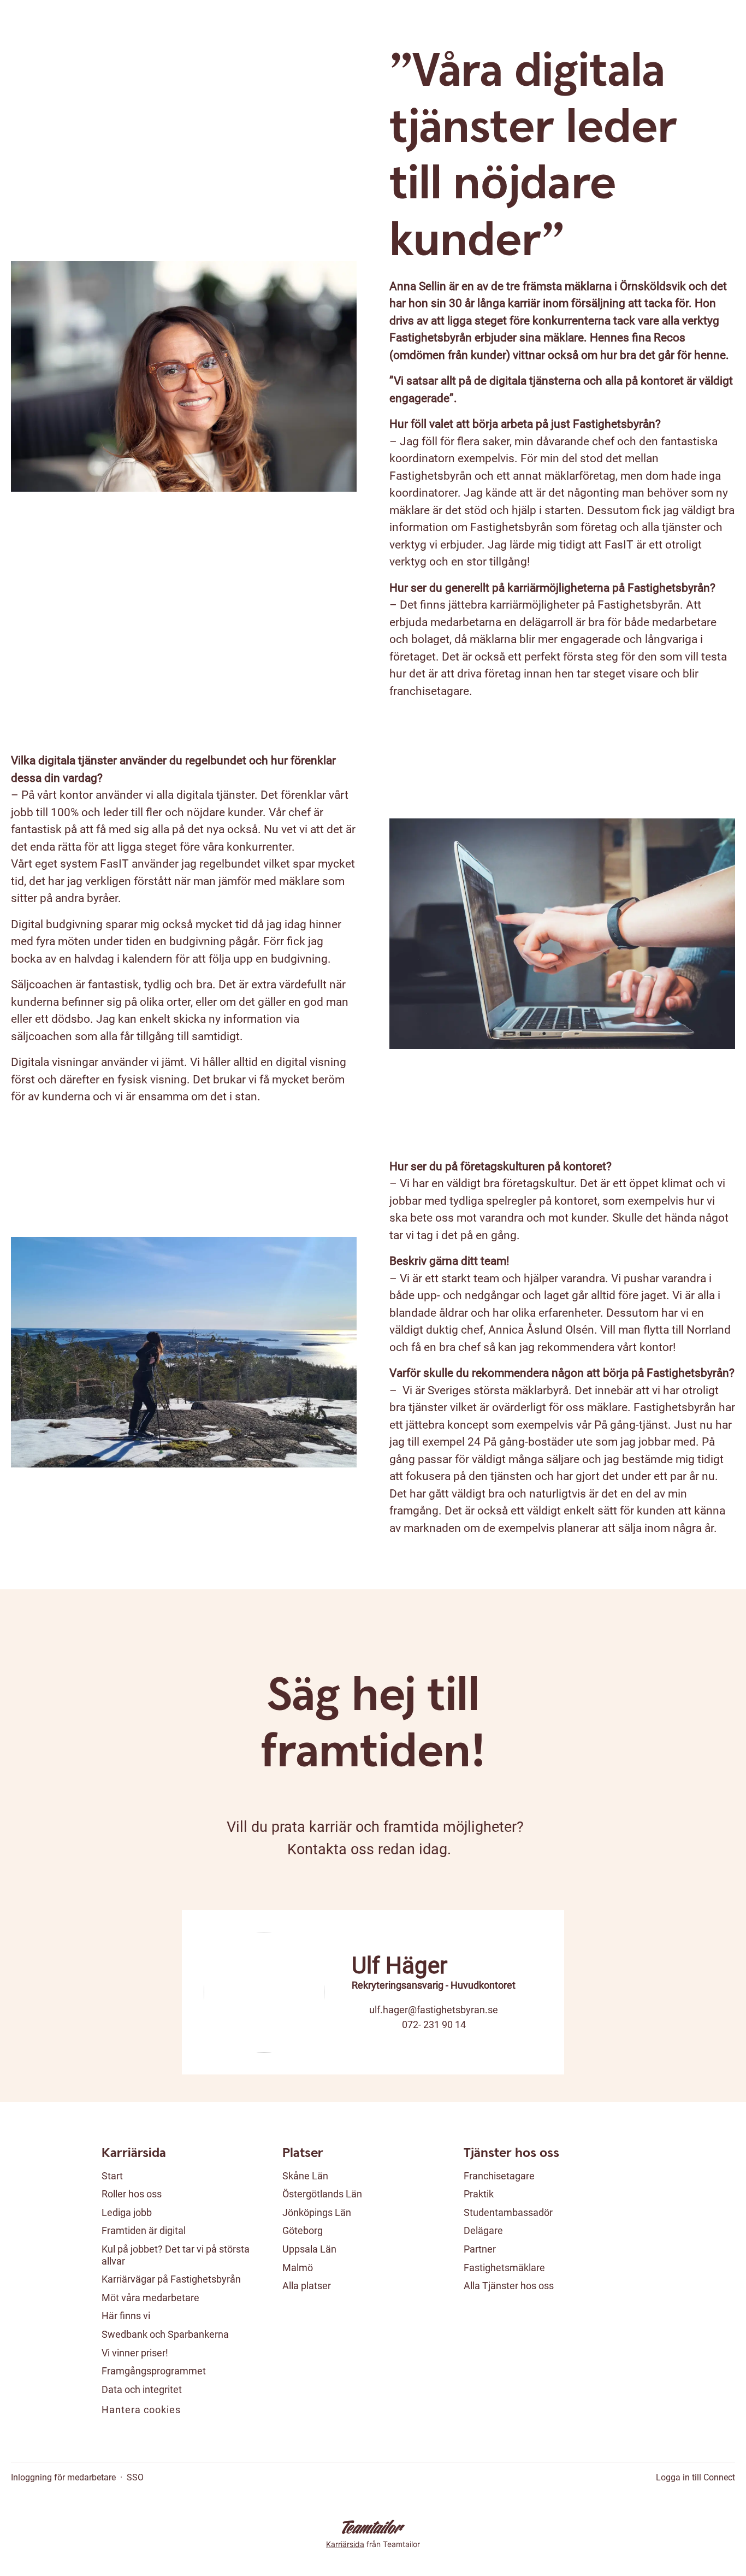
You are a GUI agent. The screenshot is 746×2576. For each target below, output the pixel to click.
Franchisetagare (499, 2176)
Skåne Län (305, 2176)
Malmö (298, 2268)
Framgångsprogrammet (154, 2371)
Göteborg (303, 2230)
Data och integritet (142, 2389)
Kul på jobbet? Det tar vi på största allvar (176, 2255)
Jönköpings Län (317, 2212)
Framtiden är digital (144, 2230)
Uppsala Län (309, 2249)
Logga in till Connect (695, 2477)
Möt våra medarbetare (150, 2298)
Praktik (479, 2194)
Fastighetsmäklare (504, 2268)
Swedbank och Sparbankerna (165, 2334)
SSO (135, 2477)
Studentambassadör (508, 2212)
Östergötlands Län (322, 2194)
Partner (480, 2249)
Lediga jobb (127, 2212)
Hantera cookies (141, 2410)
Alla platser (307, 2286)
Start (112, 2176)
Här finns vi (126, 2316)
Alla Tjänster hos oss (509, 2286)
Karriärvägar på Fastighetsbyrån (171, 2279)
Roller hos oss (132, 2194)
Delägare (483, 2230)
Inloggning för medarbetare (63, 2477)
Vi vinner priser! (135, 2353)
